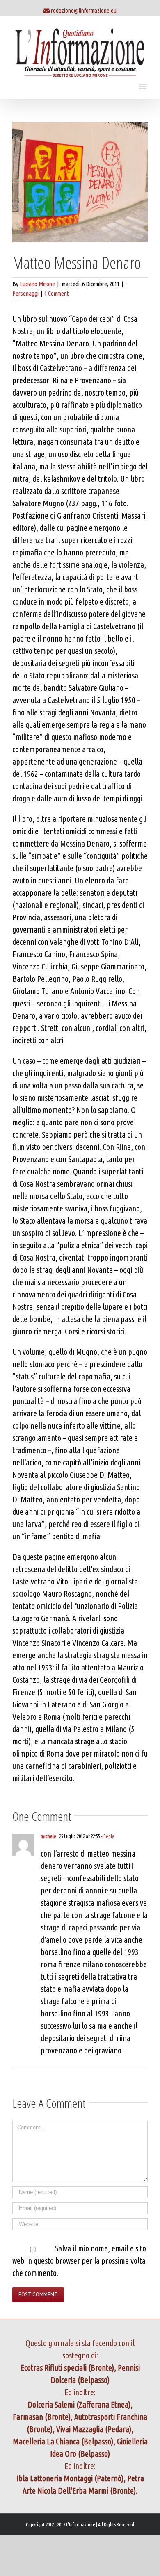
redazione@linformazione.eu (84, 10)
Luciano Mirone (37, 284)
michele (48, 1836)
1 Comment (57, 293)
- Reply (107, 1836)
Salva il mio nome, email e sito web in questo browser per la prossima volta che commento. (79, 2261)
